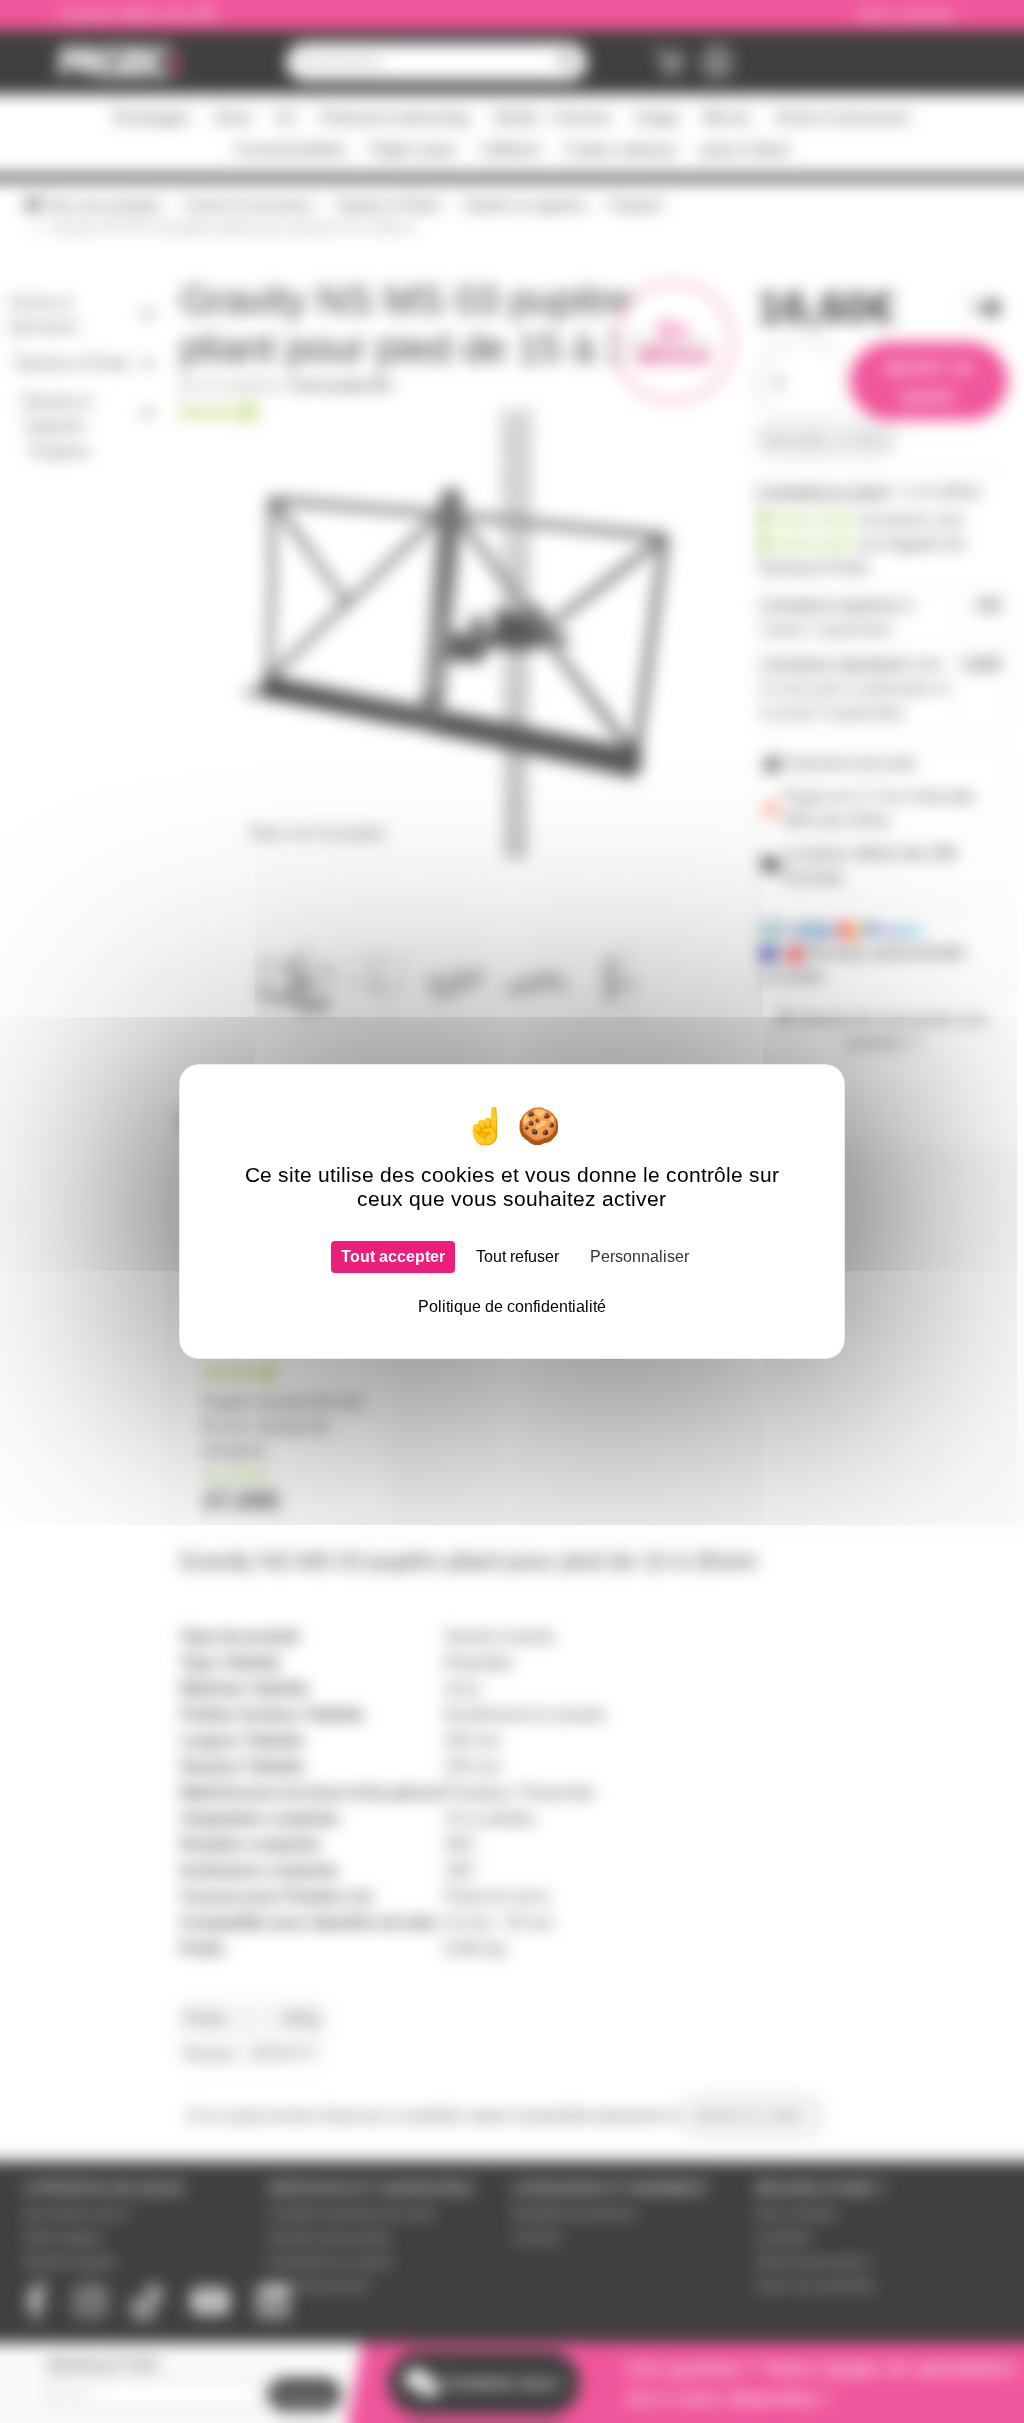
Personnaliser (639, 1256)
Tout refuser (517, 1256)
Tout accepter (393, 1256)
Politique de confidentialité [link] (512, 1306)
